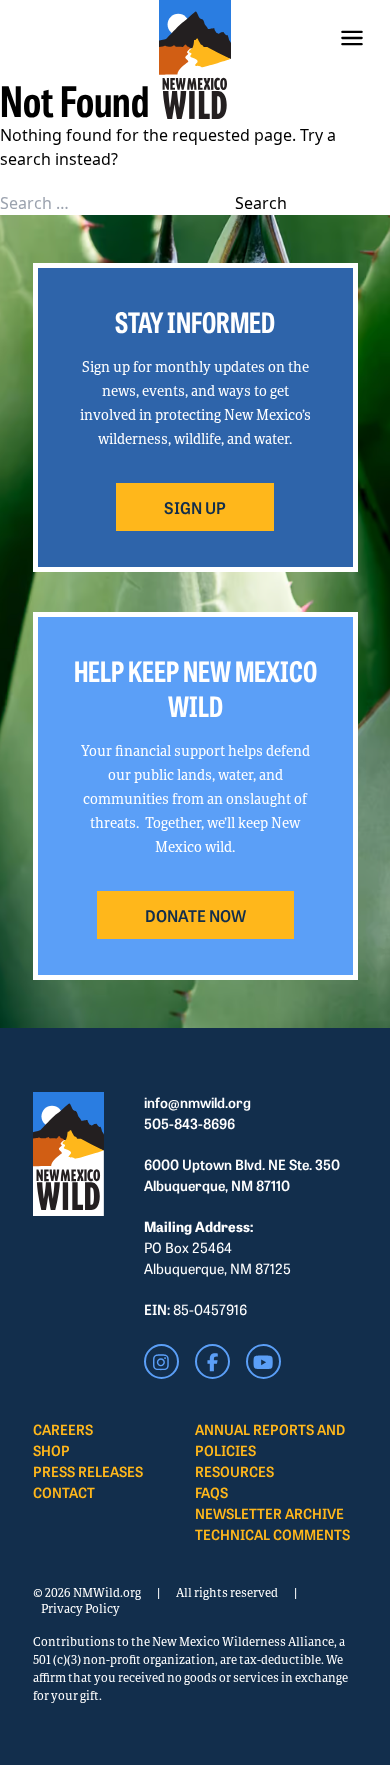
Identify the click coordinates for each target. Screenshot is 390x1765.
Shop (51, 1450)
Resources (234, 1471)
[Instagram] (161, 1361)
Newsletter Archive (269, 1513)
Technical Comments (272, 1534)
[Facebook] (212, 1361)
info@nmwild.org (197, 1102)
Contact (64, 1492)
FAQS (211, 1492)
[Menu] (352, 38)
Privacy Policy (80, 1608)
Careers (63, 1429)
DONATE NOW (195, 915)
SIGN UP (195, 507)
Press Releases (88, 1471)
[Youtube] (263, 1361)
